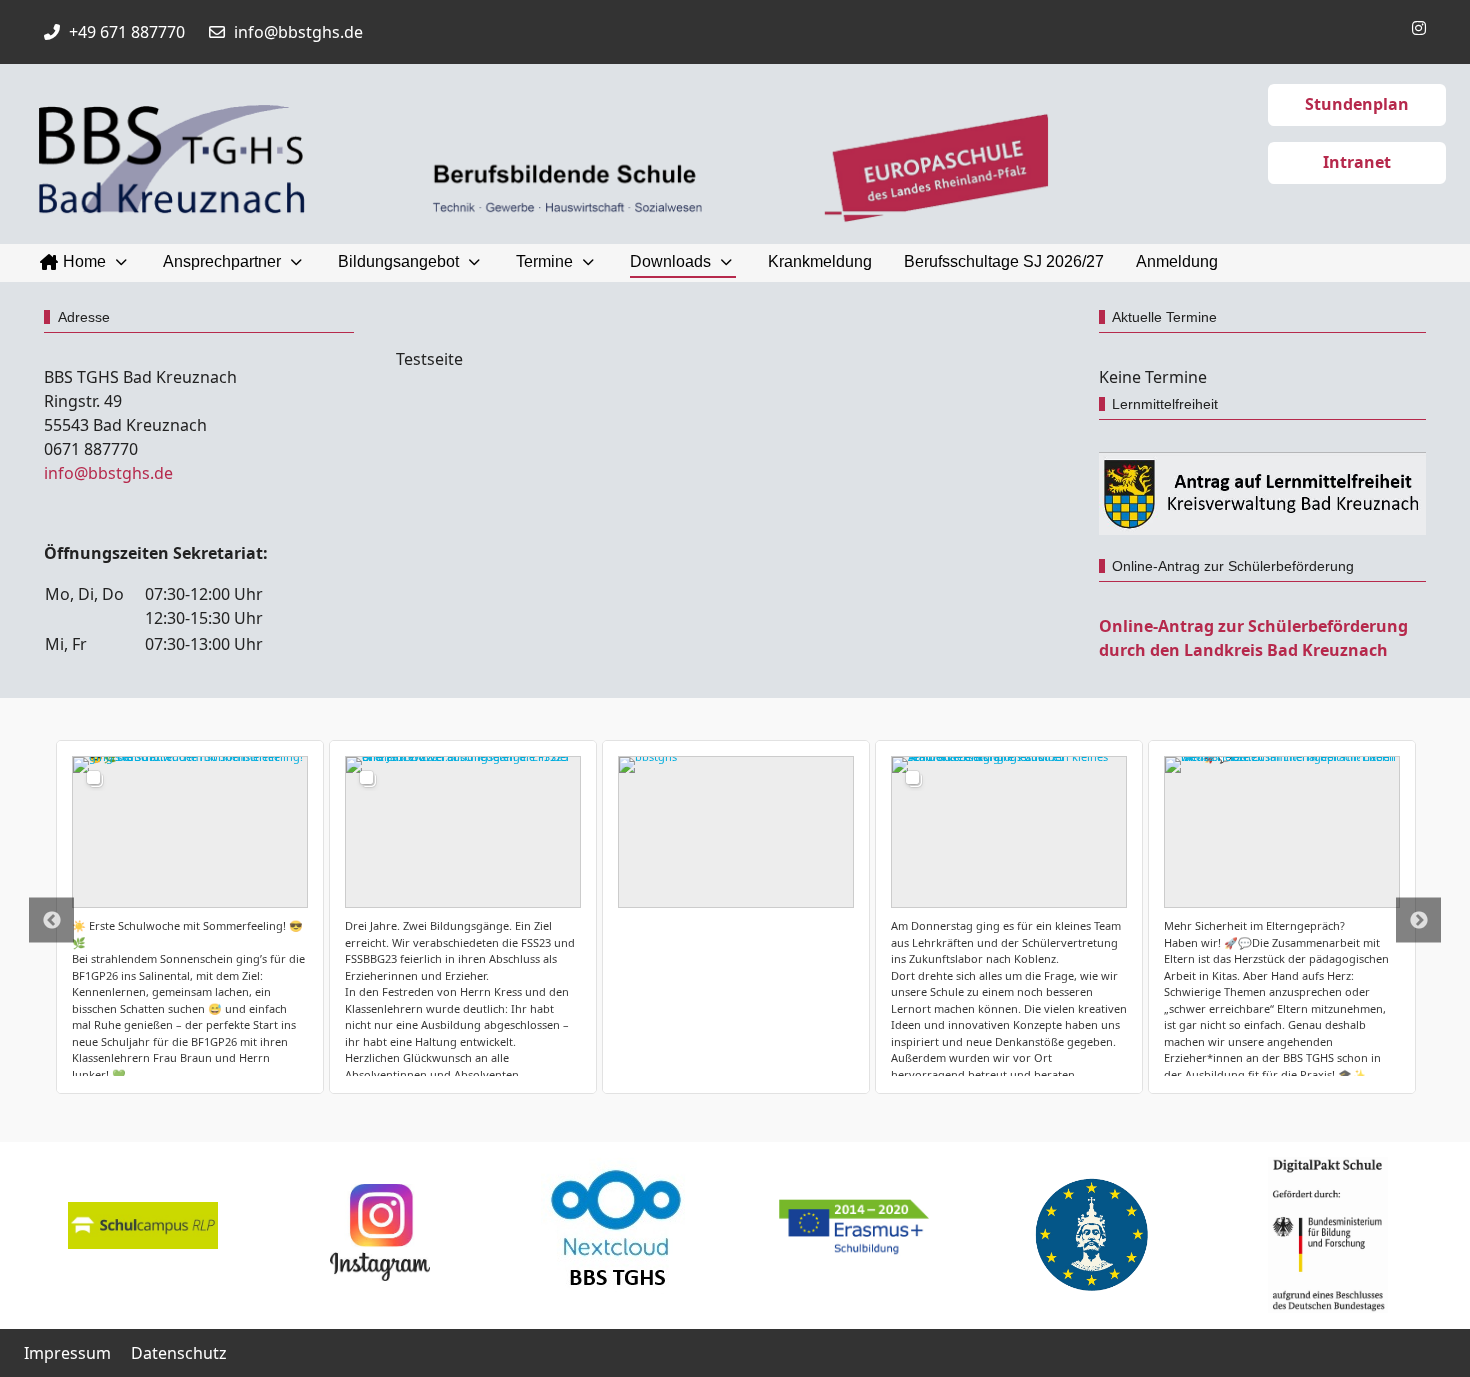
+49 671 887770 (127, 32)
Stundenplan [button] (1357, 104)
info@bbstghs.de (298, 32)
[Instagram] (1419, 28)
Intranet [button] (1357, 162)
